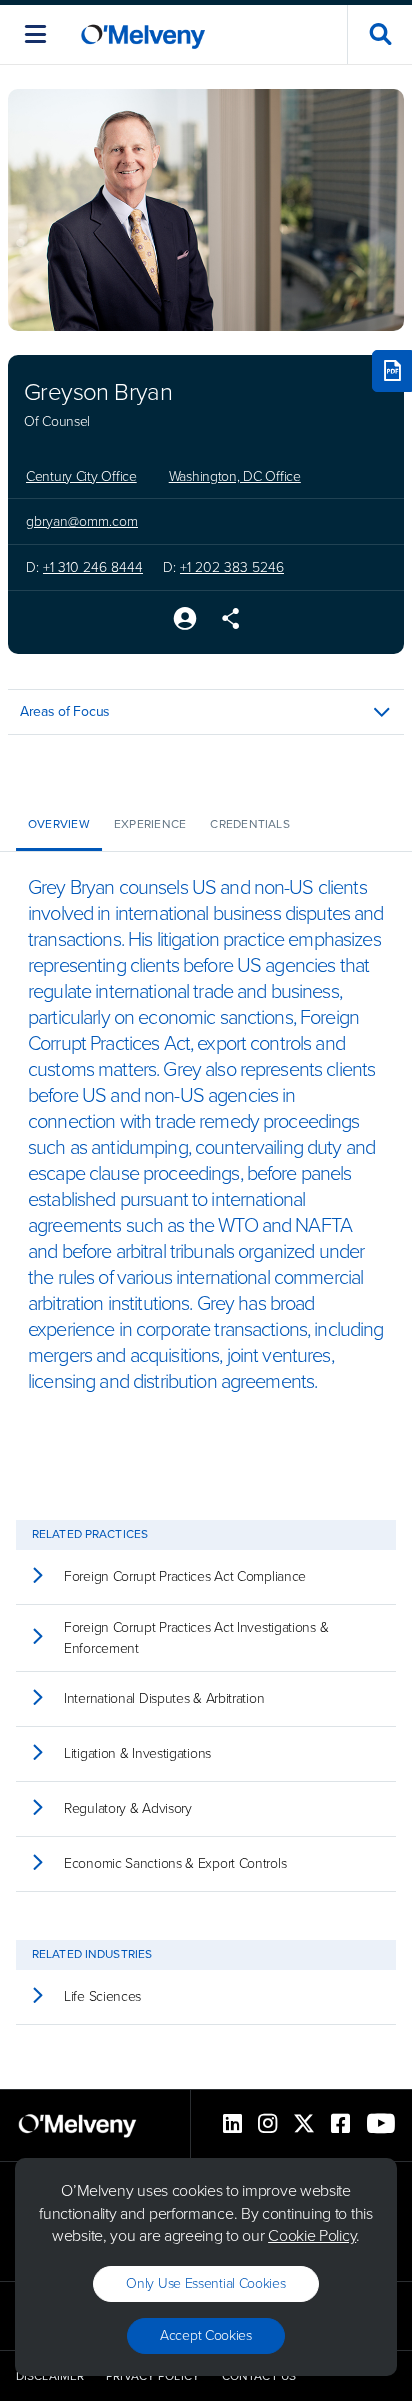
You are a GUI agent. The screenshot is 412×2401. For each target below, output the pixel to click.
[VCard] (185, 620)
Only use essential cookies (205, 2283)
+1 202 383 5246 (232, 567)
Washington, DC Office (235, 477)
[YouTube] (381, 2125)
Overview (59, 824)
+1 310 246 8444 (93, 567)
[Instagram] (267, 2125)
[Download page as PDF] (392, 371)
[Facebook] (340, 2125)
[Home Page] (143, 34)
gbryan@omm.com (82, 521)
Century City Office (81, 477)
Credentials (250, 824)
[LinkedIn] (232, 2125)
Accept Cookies (206, 2335)
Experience (150, 824)
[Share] (230, 620)
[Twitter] (304, 2125)
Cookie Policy (312, 2235)
